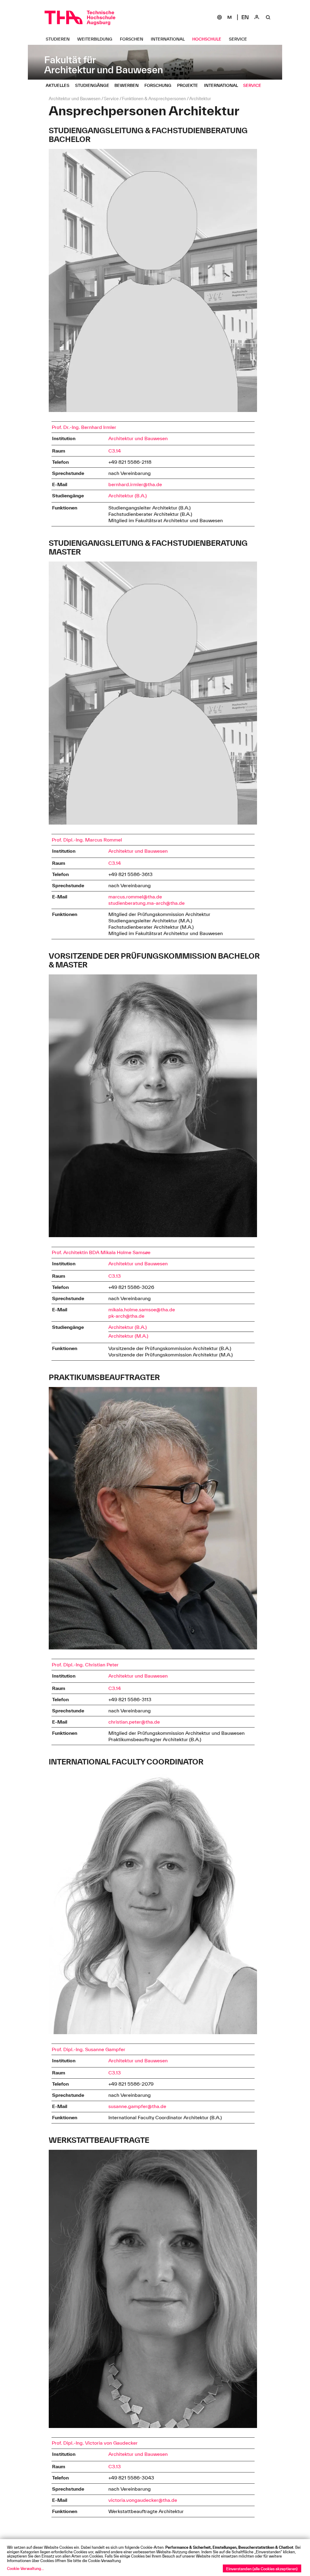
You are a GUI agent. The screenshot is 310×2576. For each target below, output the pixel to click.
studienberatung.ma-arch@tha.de (147, 903)
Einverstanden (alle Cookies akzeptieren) (262, 2569)
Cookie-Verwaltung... (25, 2568)
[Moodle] (229, 17)
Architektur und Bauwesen (138, 438)
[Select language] (245, 17)
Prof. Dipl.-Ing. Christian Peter (85, 1665)
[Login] (257, 17)
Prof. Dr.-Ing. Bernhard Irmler (84, 427)
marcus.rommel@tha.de (135, 897)
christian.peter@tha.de (134, 1722)
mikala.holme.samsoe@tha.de (142, 1309)
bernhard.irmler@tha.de (135, 484)
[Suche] (268, 17)
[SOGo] (219, 17)
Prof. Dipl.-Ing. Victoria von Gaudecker (95, 2443)
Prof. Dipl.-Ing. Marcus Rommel (87, 840)
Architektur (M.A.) (128, 1336)
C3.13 (115, 1276)
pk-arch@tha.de (126, 1316)
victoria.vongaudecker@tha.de (143, 2500)
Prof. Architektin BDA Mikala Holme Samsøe (101, 1252)
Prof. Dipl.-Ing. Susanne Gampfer (89, 2049)
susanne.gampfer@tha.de (137, 2106)
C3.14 (115, 451)
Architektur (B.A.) (128, 496)
